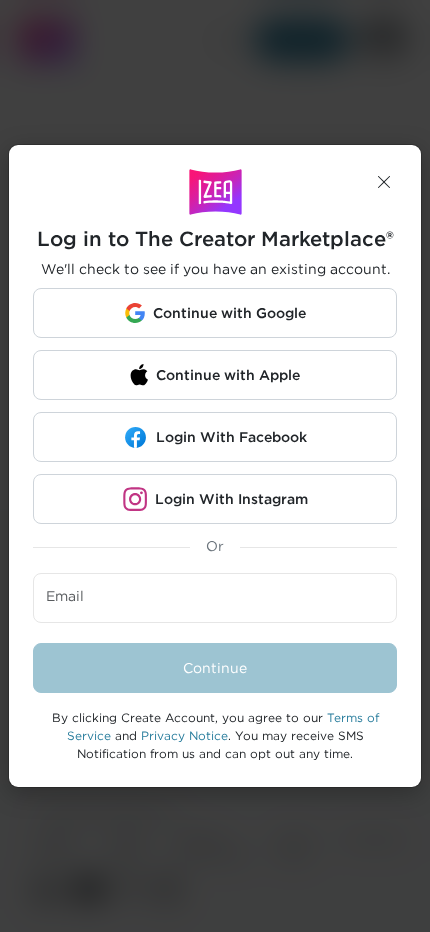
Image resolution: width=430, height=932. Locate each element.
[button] (384, 182)
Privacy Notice (184, 735)
